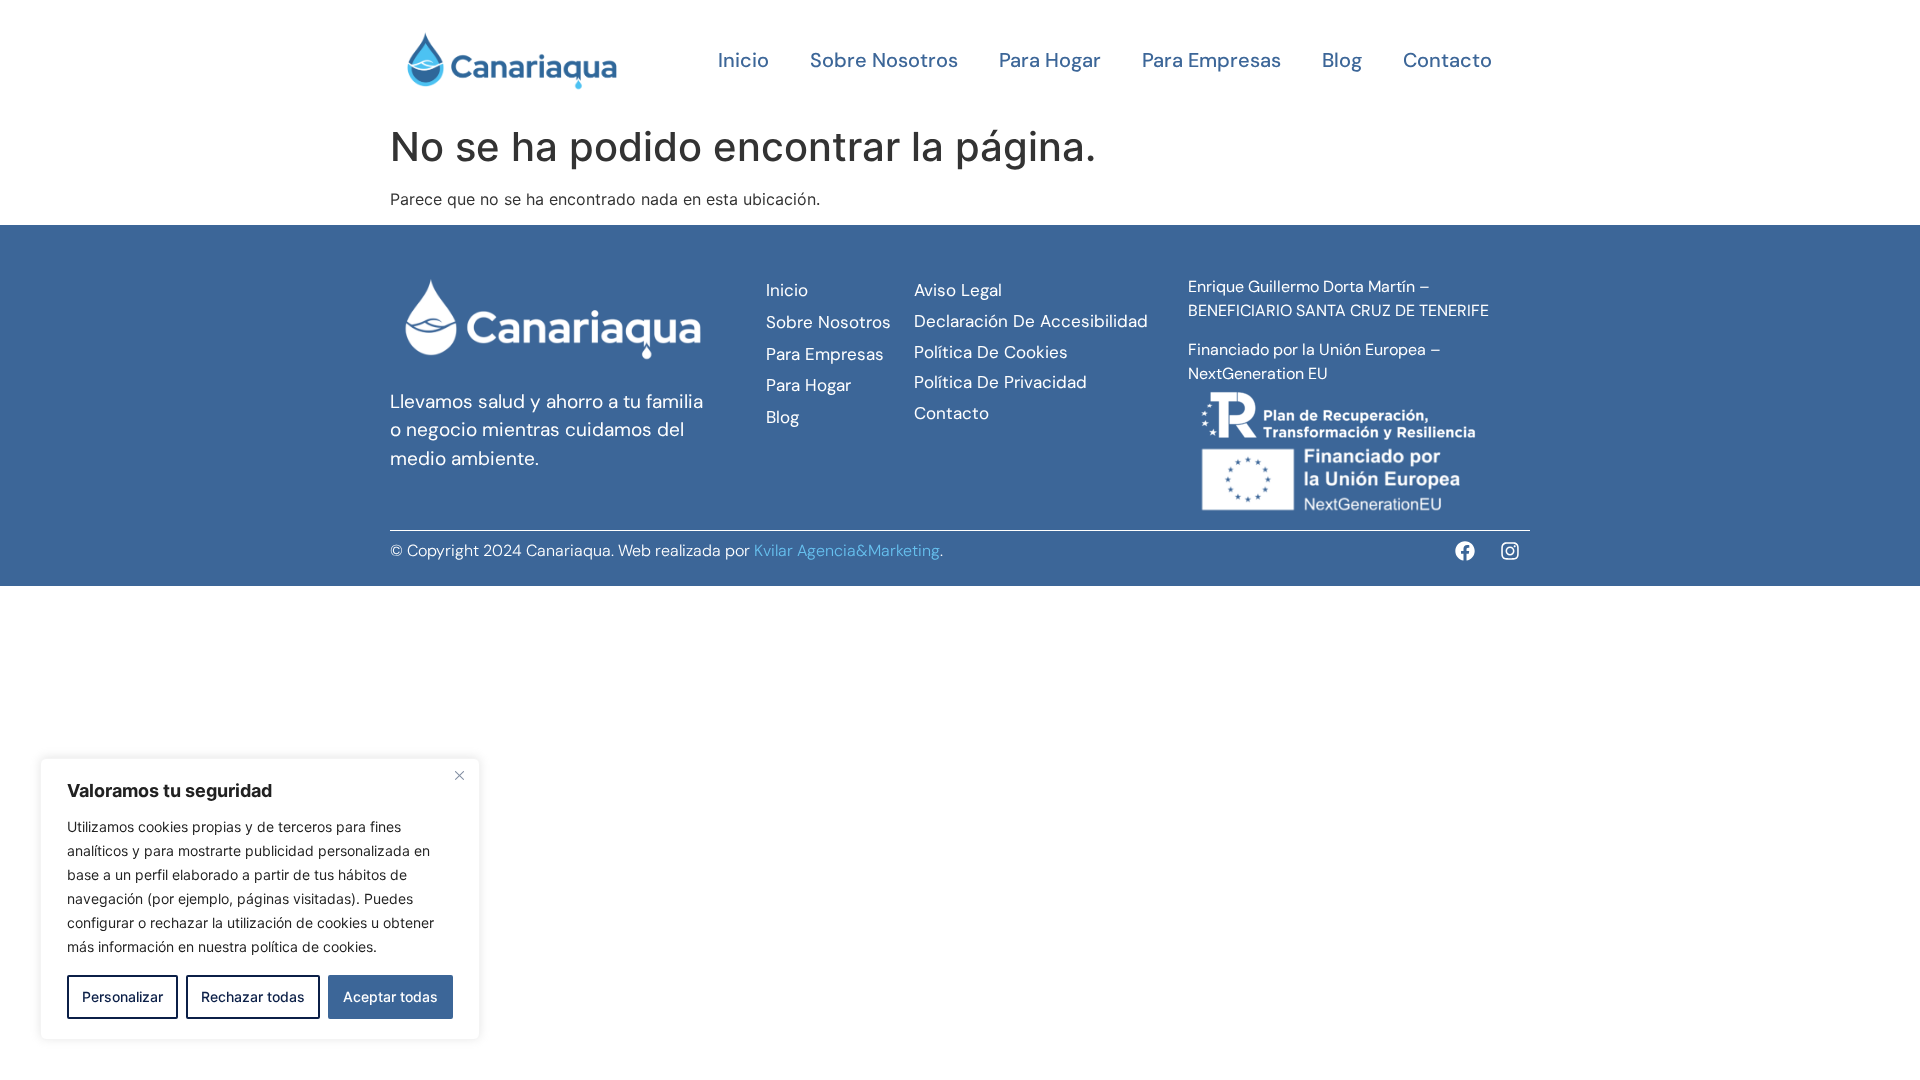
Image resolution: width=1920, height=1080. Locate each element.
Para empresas (1211, 60)
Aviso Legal (958, 290)
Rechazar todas (253, 996)
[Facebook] (1465, 551)
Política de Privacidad (1000, 382)
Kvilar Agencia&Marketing (847, 550)
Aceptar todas (390, 996)
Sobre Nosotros (884, 60)
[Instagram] (1510, 551)
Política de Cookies (991, 352)
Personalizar (122, 996)
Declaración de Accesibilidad (1031, 321)
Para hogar (1050, 60)
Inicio (743, 60)
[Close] (459, 775)
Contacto (1447, 60)
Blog (1342, 60)
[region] (260, 899)
